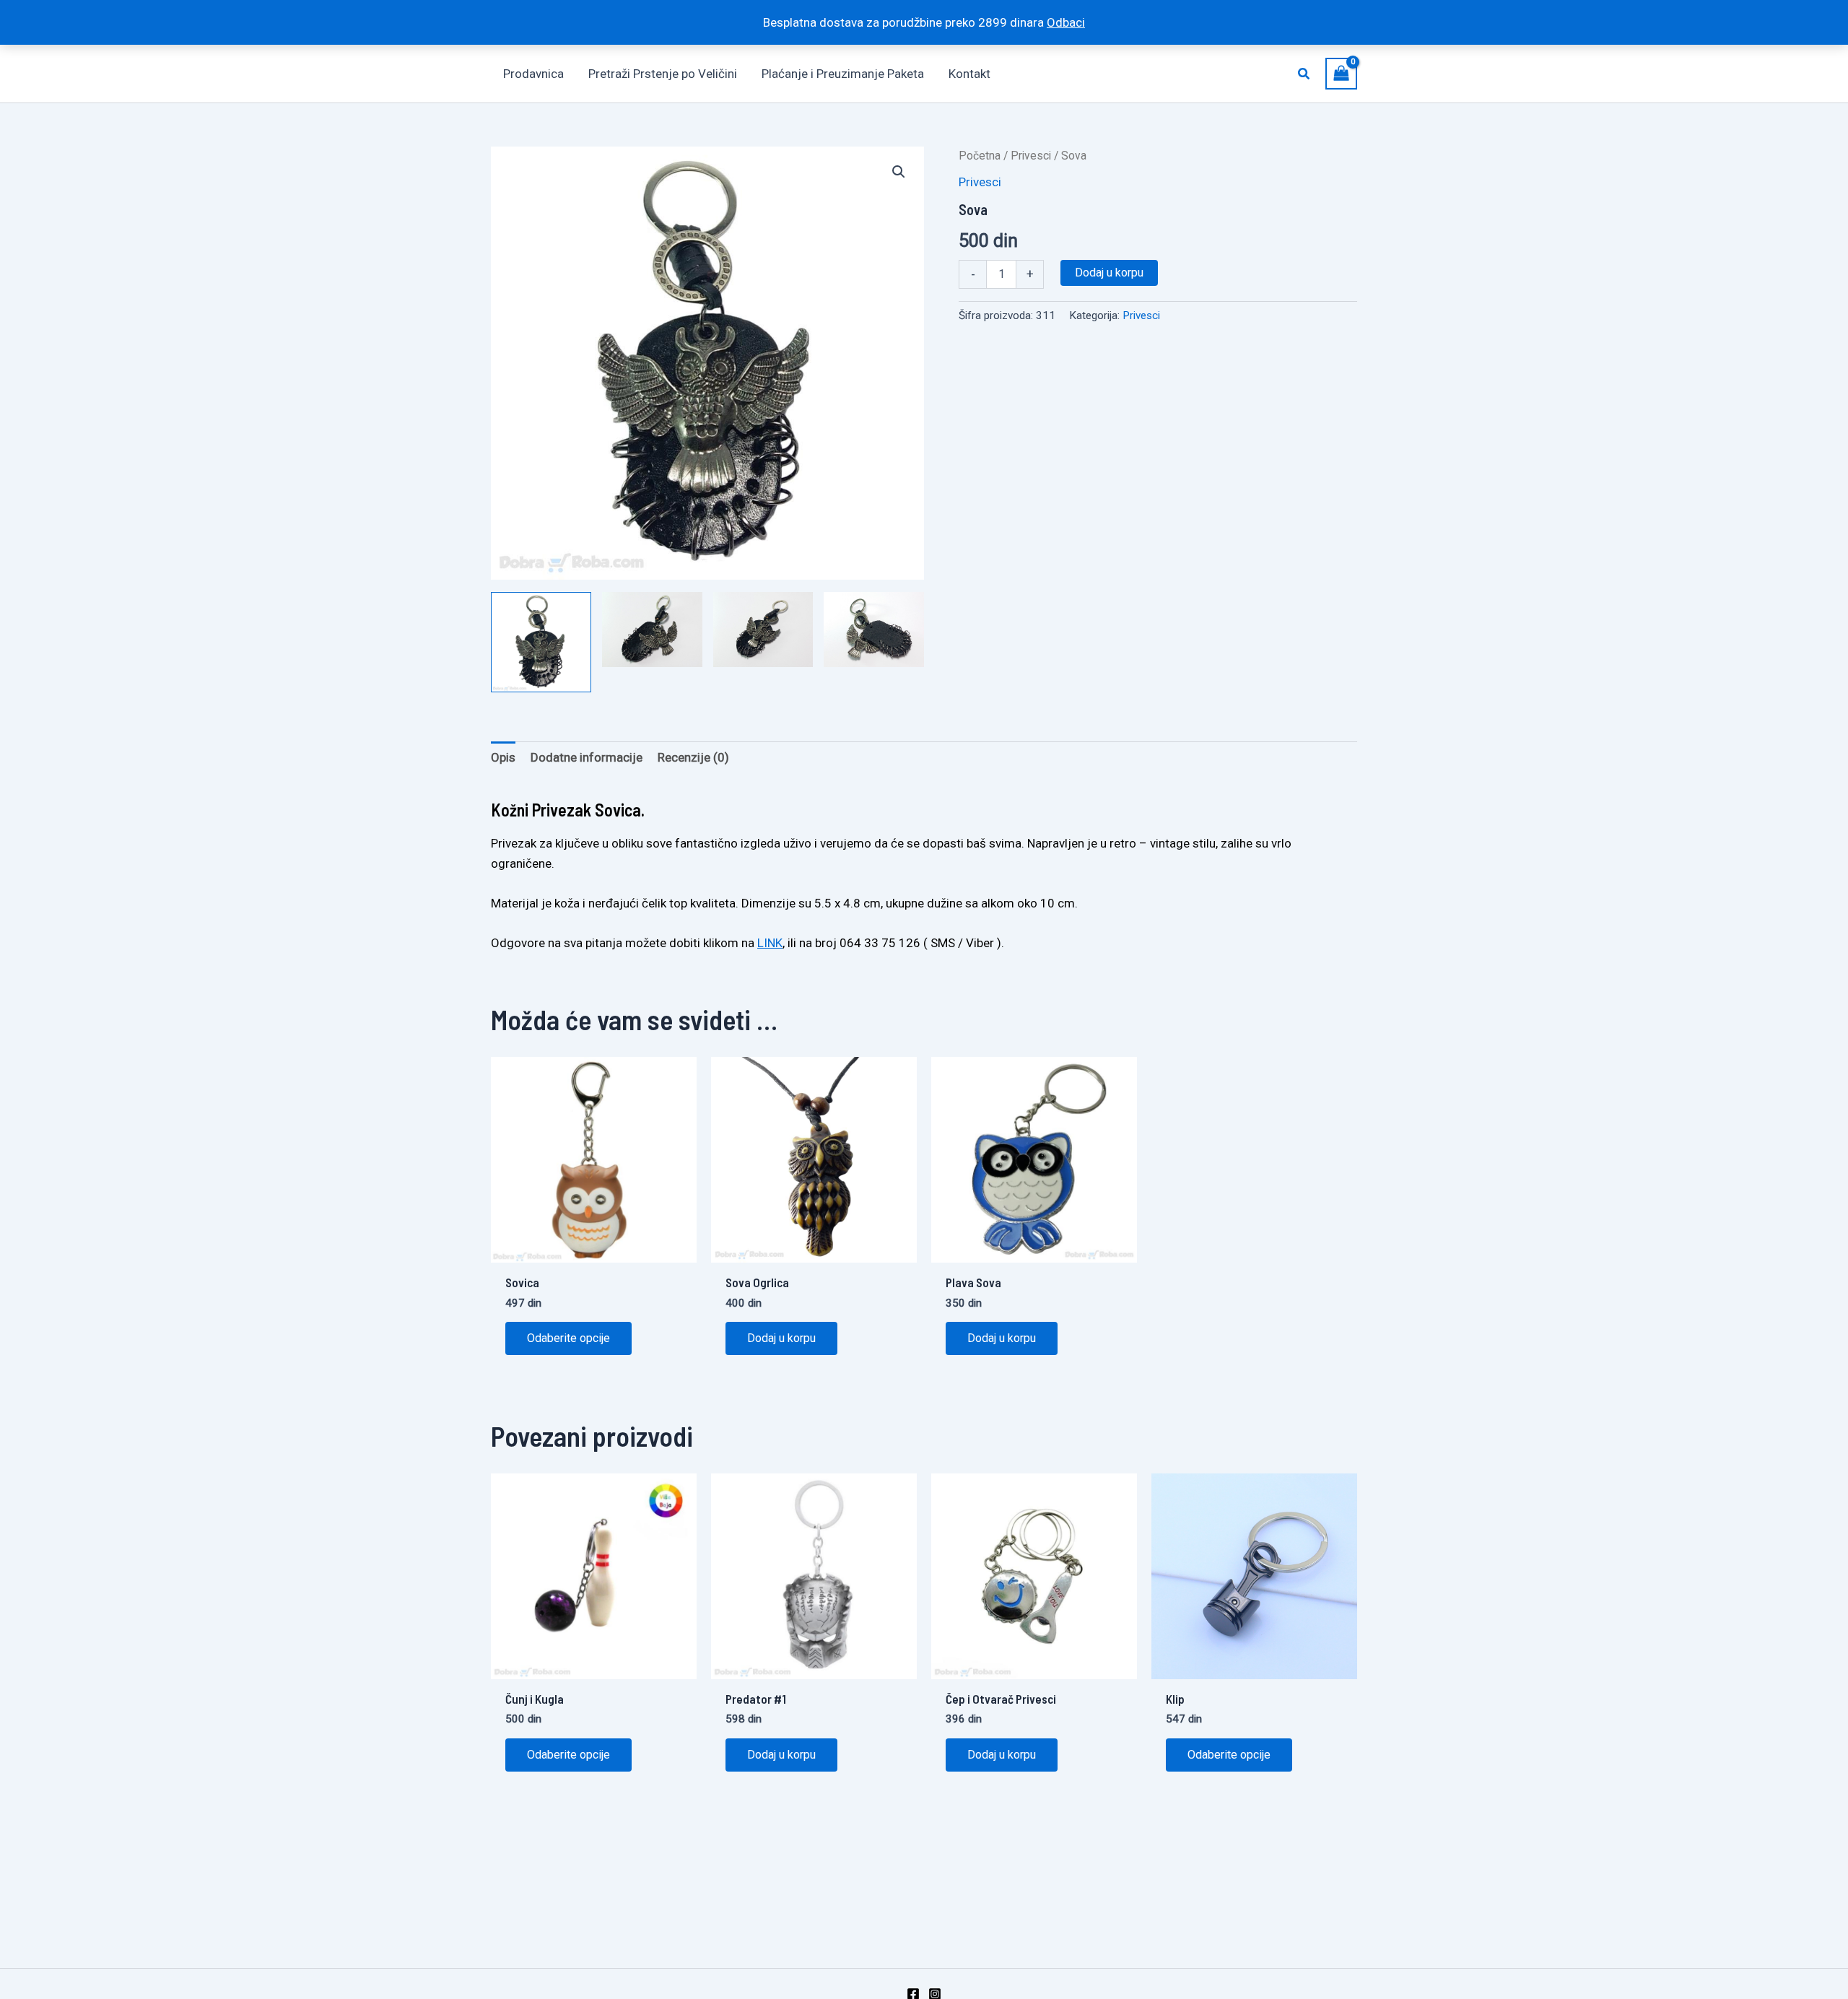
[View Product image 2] (652, 630)
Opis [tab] (503, 757)
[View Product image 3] (763, 630)
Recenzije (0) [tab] (693, 757)
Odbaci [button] (1066, 22)
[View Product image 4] (874, 630)
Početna (980, 156)
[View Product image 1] (541, 642)
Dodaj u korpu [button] (781, 1338)
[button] (1304, 74)
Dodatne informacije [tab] (587, 757)
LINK (770, 943)
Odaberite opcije (568, 1338)
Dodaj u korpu (1109, 273)
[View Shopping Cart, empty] (1341, 73)
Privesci (1031, 156)
